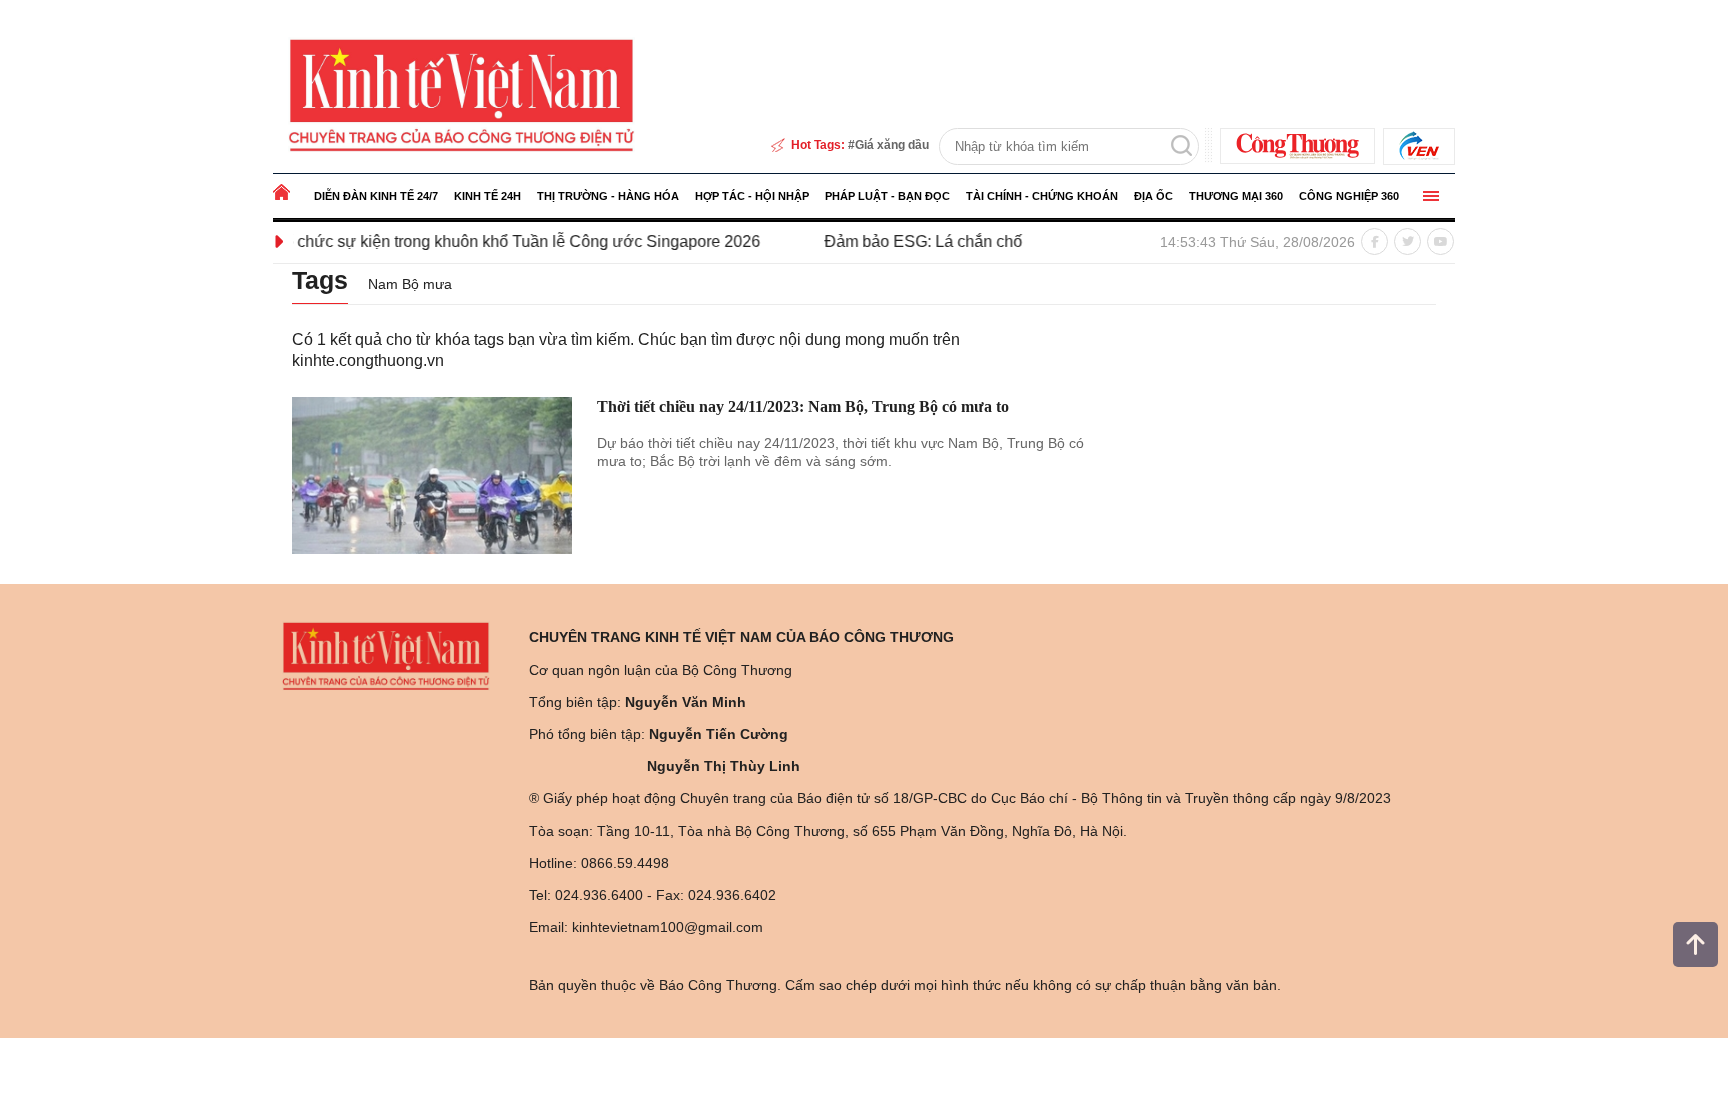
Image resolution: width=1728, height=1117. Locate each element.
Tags (320, 280)
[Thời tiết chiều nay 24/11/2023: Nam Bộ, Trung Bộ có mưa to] (432, 476)
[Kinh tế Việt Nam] (461, 94)
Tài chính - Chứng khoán (1042, 196)
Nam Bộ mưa (410, 284)
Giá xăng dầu (892, 145)
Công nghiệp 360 (1349, 196)
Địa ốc (1153, 196)
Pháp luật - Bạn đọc (887, 196)
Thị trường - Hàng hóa (608, 196)
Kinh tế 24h (487, 196)
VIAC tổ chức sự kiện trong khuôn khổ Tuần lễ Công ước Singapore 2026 (471, 241)
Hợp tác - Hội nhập (752, 196)
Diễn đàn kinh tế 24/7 (376, 196)
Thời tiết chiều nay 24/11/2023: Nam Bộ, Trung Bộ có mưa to (803, 406)
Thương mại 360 (1236, 196)
